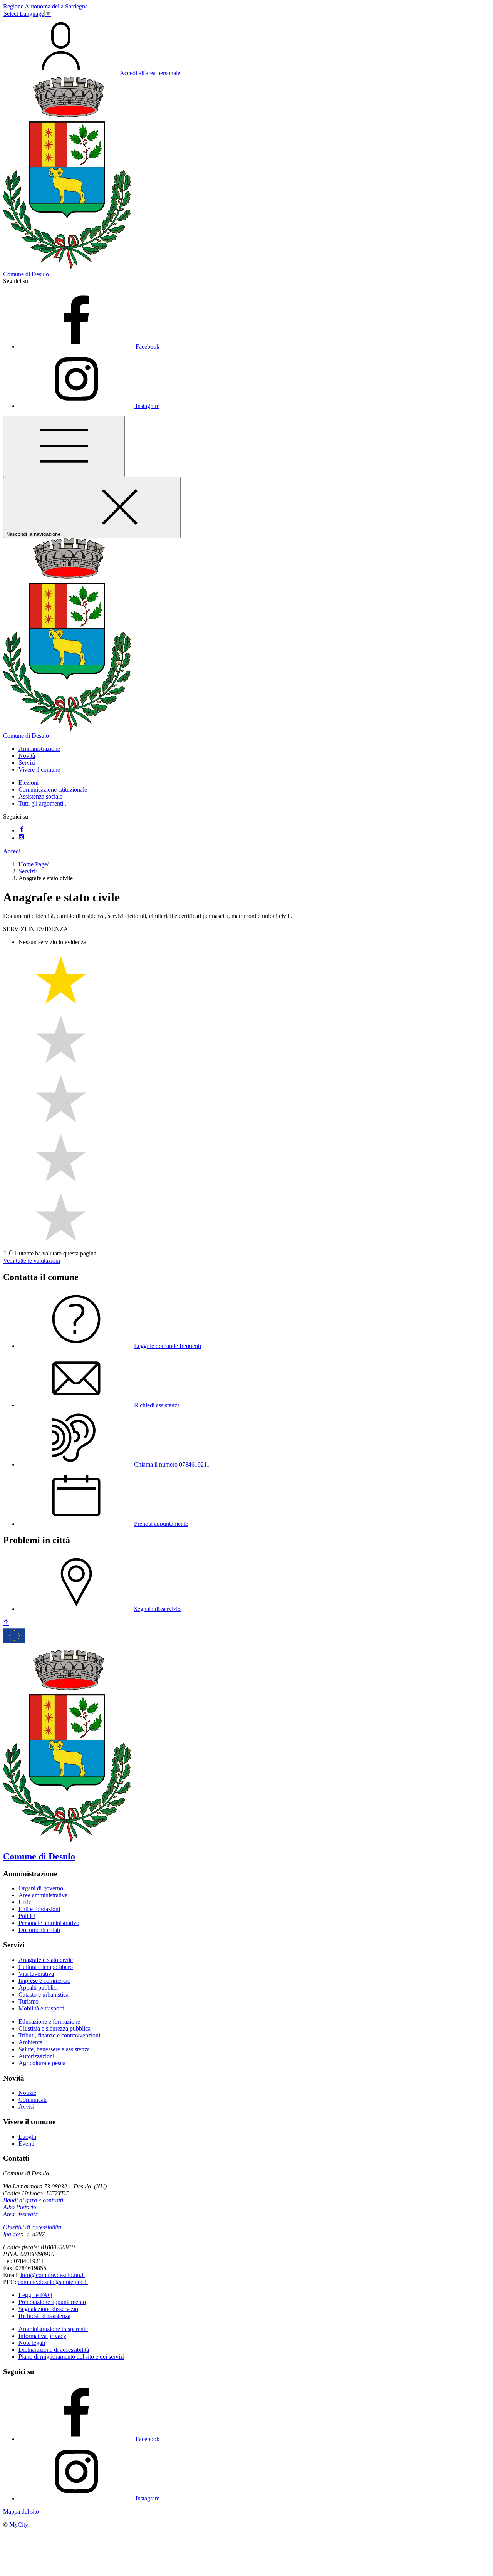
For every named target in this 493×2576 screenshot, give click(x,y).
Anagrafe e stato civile (46, 1960)
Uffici (26, 1902)
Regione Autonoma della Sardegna (45, 6)
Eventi (26, 2144)
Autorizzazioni (36, 2056)
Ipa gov (12, 2234)
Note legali (32, 2343)
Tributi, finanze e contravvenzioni (59, 2035)
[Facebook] (22, 830)
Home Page (33, 864)
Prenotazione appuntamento (52, 2302)
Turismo (29, 2001)
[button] (39, 749)
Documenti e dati (39, 1930)
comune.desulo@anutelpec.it (53, 2282)
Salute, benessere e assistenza (54, 2049)
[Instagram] (22, 838)
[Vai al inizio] (6, 1623)
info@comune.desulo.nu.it (53, 2275)
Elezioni (29, 783)
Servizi (27, 871)
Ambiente (30, 2042)
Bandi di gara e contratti (33, 2200)
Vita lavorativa (36, 1974)
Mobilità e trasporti (41, 2008)
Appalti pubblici (38, 1988)
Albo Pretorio (20, 2207)
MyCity (19, 2525)
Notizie (27, 2093)
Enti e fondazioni (39, 1909)
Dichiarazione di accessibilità (54, 2350)
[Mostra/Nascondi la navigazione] (64, 446)
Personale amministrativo (49, 1923)
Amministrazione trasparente (53, 2329)
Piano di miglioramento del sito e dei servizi (71, 2357)
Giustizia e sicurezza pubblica (54, 2028)
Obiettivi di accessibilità (32, 2227)
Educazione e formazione (49, 2021)
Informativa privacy (42, 2336)
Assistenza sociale (40, 796)
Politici (27, 1916)
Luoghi (27, 2137)
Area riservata (20, 2214)
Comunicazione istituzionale (53, 790)
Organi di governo (41, 1888)
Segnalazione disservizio (48, 2309)
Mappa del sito (21, 2511)
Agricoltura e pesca (42, 2063)
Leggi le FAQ (35, 2295)
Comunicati (33, 2100)
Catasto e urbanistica (44, 1995)
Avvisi (26, 2107)
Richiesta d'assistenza (44, 2316)
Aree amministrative (43, 1895)
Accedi (12, 851)
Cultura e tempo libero (46, 1967)
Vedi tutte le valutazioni (32, 1261)
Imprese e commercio (44, 1981)
